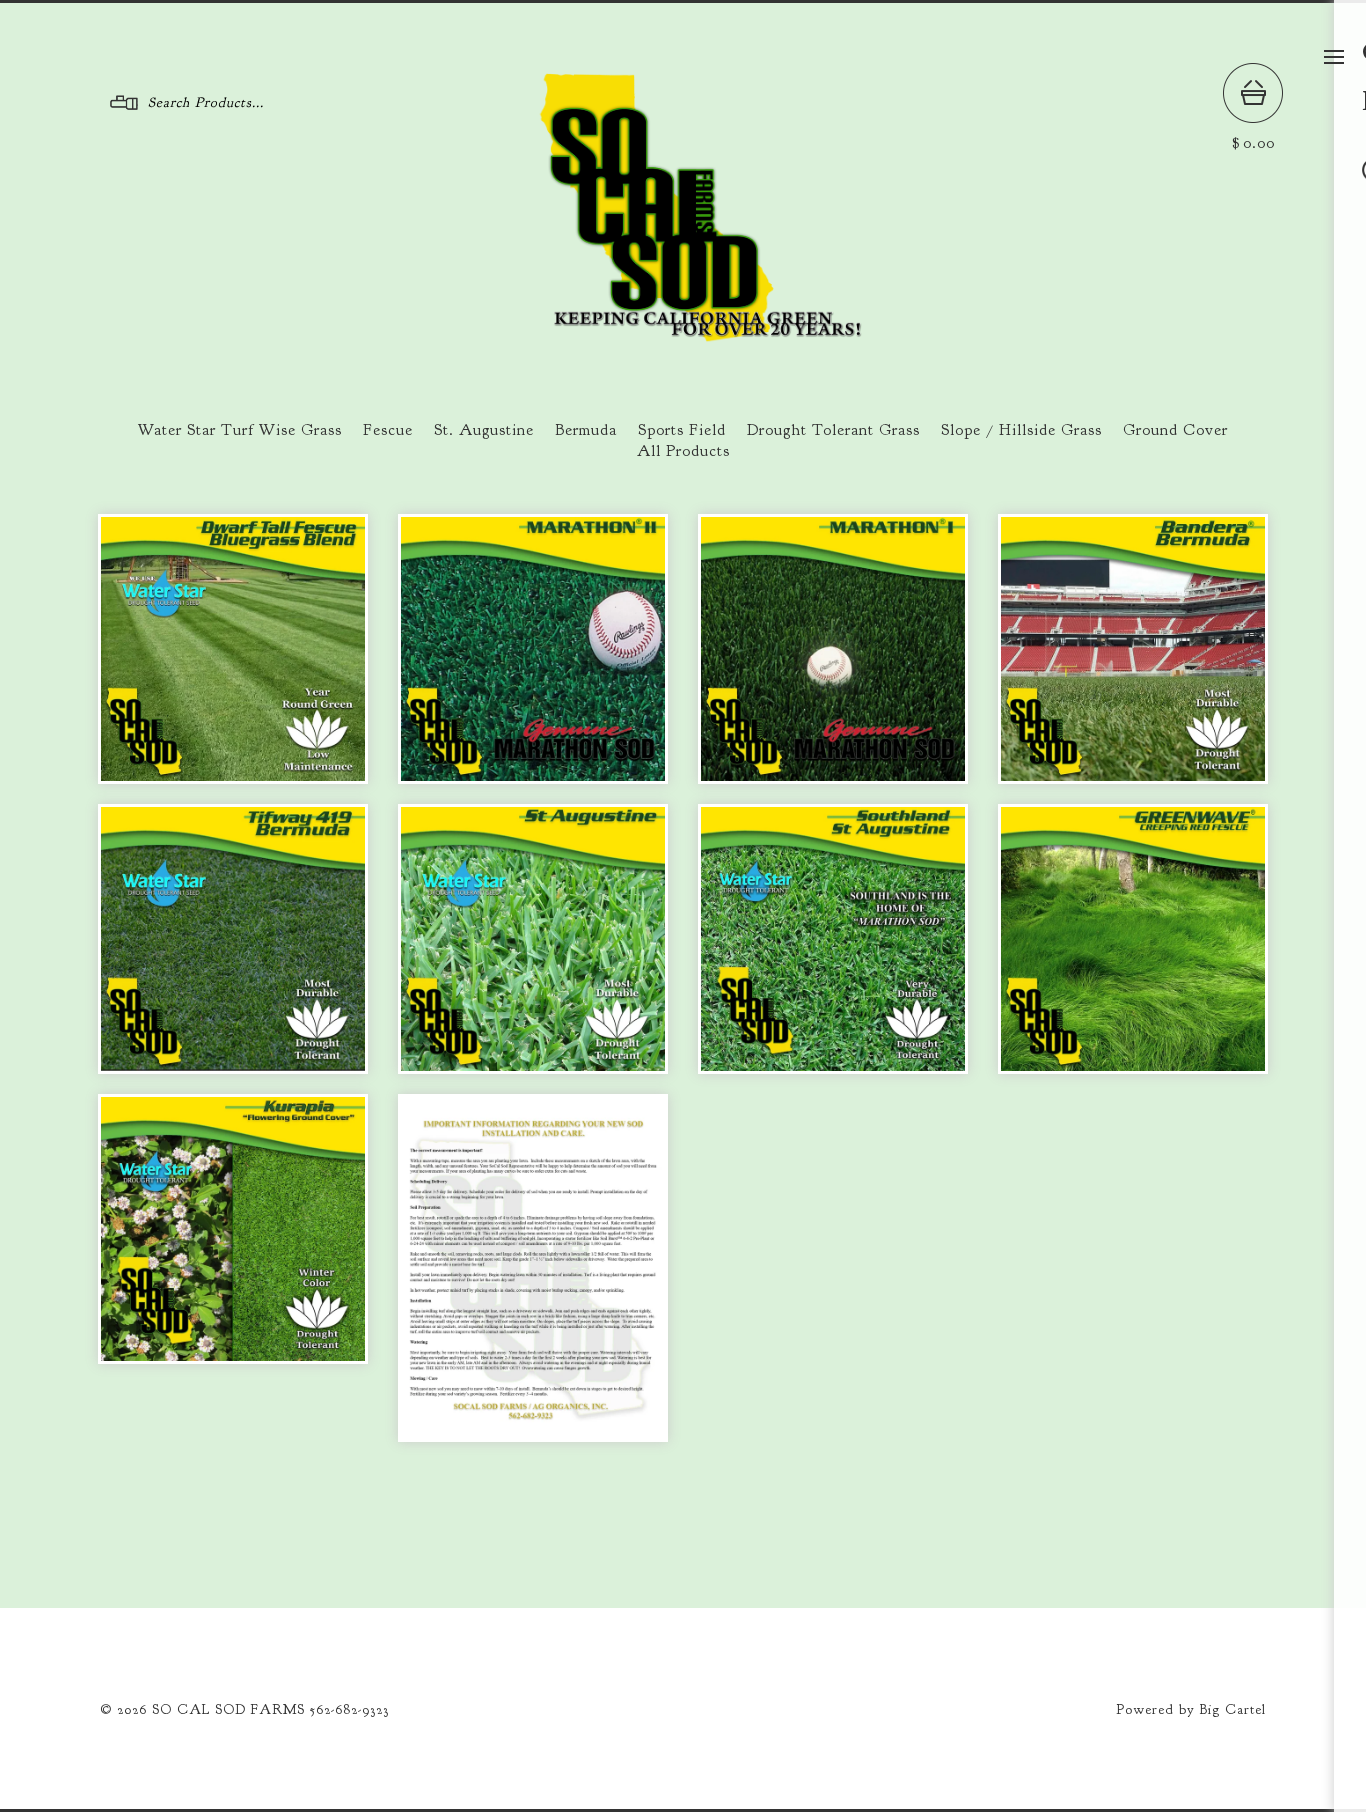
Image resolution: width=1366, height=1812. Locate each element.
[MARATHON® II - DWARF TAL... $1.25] (533, 649)
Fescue (388, 430)
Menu (1334, 57)
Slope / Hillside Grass (1021, 430)
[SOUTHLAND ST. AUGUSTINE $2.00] (833, 939)
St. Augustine (484, 430)
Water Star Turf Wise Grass (240, 430)
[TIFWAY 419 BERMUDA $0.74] (233, 939)
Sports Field (682, 430)
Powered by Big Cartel (1191, 1709)
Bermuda (586, 430)
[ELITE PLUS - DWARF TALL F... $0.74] (233, 649)
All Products (683, 451)
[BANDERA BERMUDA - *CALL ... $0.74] (1133, 649)
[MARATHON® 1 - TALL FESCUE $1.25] (833, 649)
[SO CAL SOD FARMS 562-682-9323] (684, 334)
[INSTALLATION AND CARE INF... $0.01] (533, 1267)
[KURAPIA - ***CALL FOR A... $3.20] (233, 1229)
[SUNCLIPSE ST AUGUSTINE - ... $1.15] (533, 939)
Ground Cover (1175, 430)
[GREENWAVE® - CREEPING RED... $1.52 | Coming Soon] (1133, 939)
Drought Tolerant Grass (833, 430)
